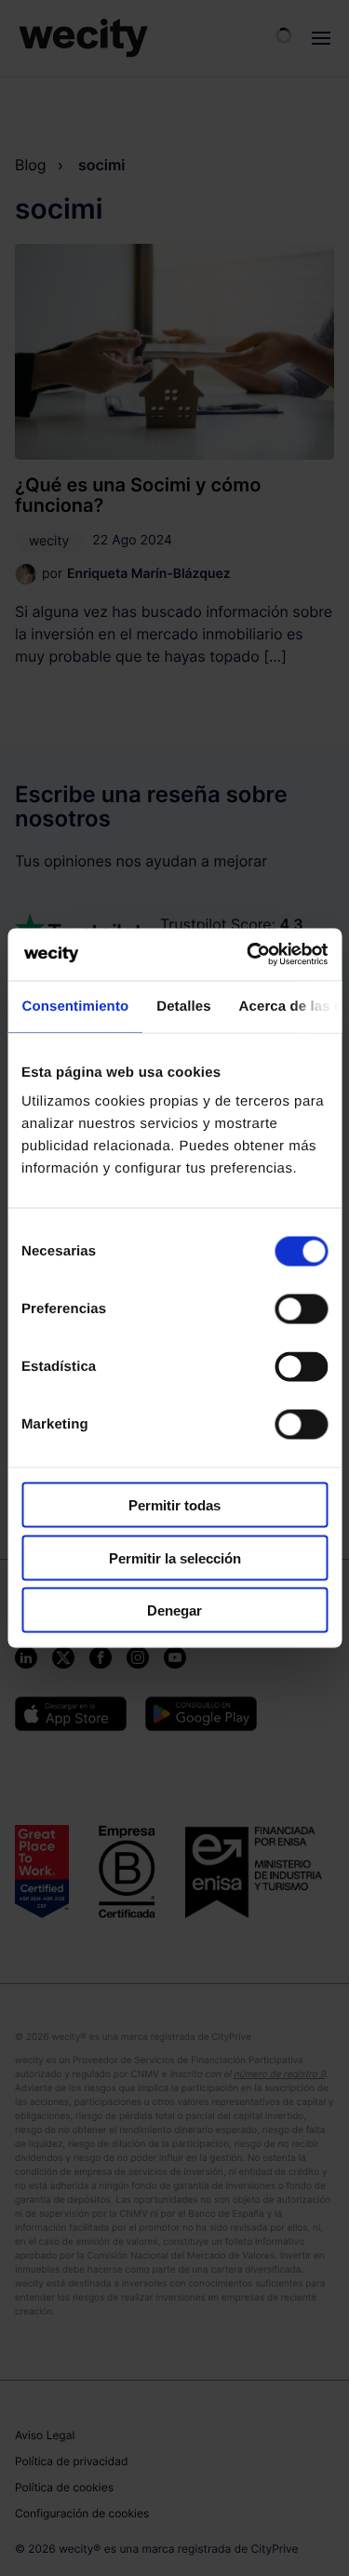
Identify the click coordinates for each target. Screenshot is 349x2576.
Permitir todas (174, 1505)
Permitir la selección (175, 1557)
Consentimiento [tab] (75, 1006)
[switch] (301, 1309)
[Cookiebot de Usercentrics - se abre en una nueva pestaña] (248, 955)
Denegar (174, 1610)
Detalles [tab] (183, 1006)
